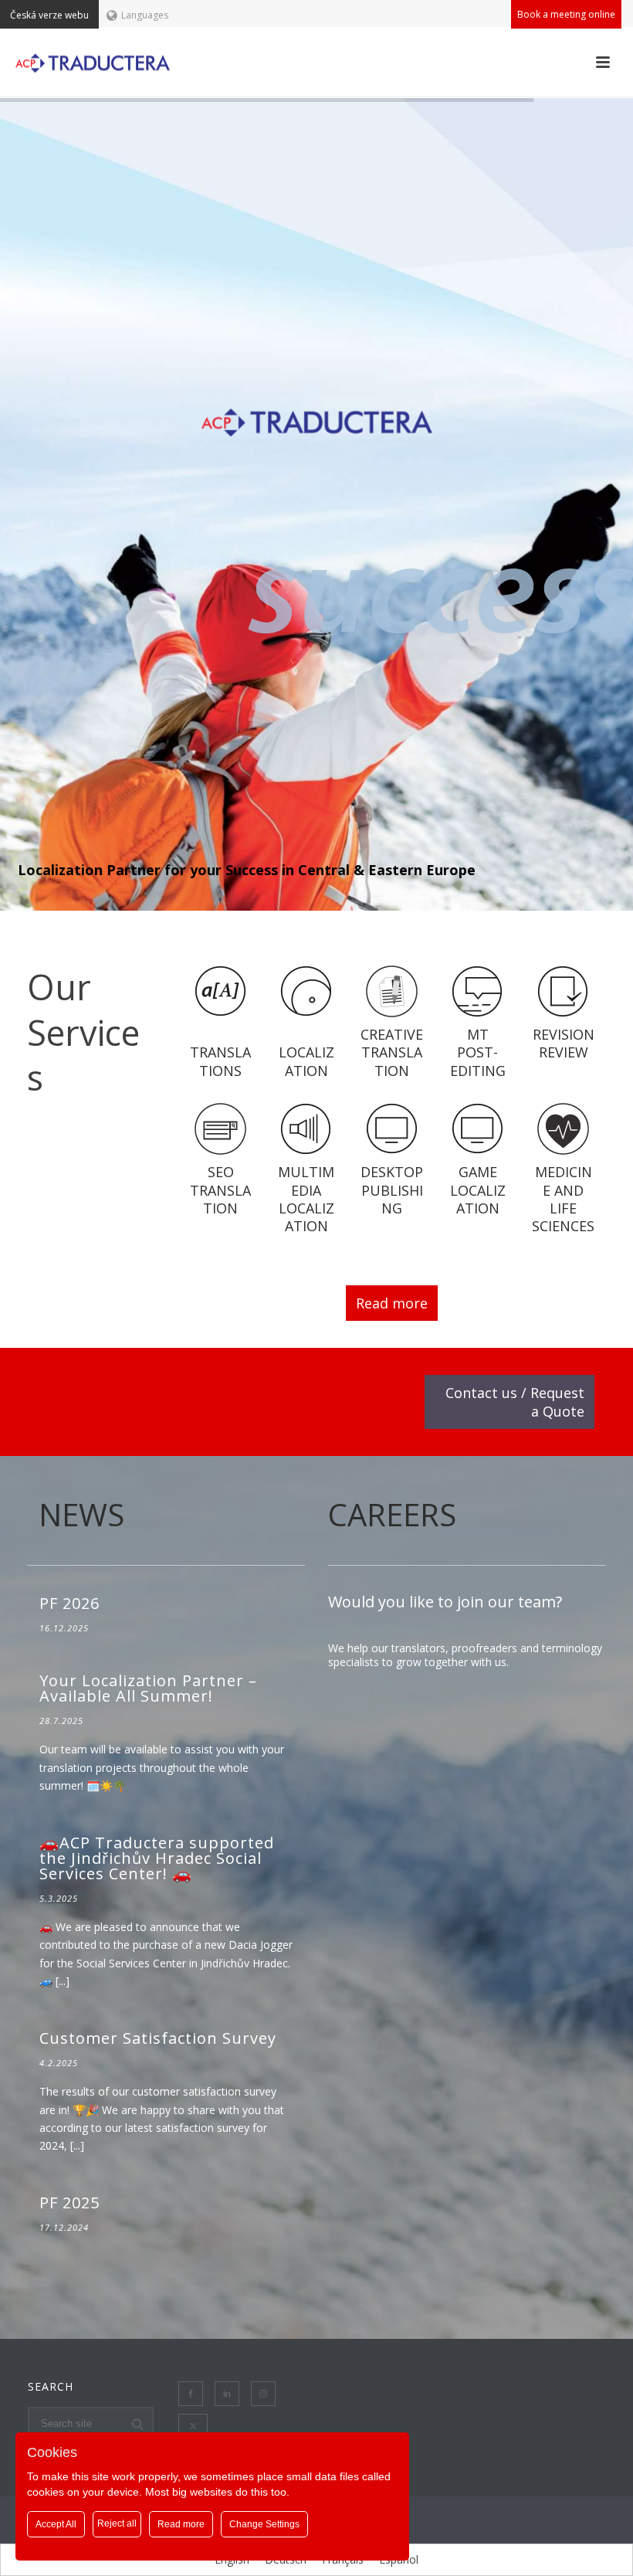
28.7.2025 (61, 1721)
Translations (220, 1061)
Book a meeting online (566, 14)
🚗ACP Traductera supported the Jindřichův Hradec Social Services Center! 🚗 (157, 1858)
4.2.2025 (59, 2063)
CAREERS (392, 1514)
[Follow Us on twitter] (193, 2426)
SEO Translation (220, 1190)
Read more (392, 1303)
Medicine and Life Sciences (563, 1199)
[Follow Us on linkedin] (227, 2394)
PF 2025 (69, 2203)
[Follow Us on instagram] (263, 2394)
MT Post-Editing (478, 1052)
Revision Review (564, 1043)
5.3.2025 (59, 1898)
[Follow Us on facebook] (191, 2394)
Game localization (478, 1190)
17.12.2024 (64, 2227)
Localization (306, 1061)
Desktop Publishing (392, 1190)
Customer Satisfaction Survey (158, 2038)
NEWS (81, 1514)
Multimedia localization (306, 1199)
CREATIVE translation (392, 1052)
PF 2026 (69, 1603)
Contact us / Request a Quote (515, 1402)
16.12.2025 (64, 1628)
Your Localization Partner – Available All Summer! (148, 1688)
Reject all (117, 2523)
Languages (145, 15)
